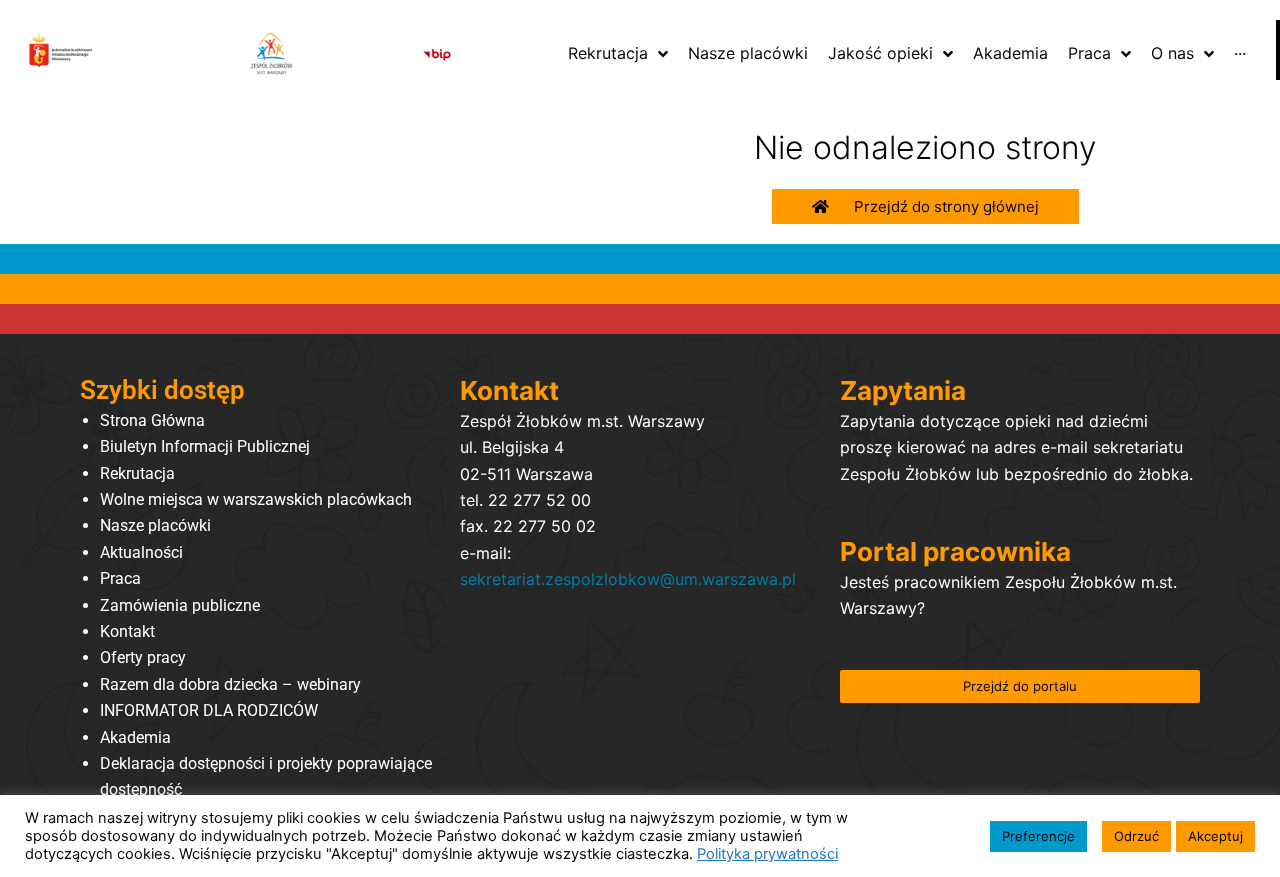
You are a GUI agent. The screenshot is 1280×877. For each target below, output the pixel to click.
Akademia (135, 737)
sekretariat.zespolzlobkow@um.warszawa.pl (628, 579)
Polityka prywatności (767, 854)
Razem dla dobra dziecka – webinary (230, 684)
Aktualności (141, 552)
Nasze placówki (155, 525)
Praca (120, 578)
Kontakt (127, 631)
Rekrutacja (137, 473)
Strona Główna (152, 420)
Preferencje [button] (1038, 836)
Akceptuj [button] (1215, 836)
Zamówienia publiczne (180, 605)
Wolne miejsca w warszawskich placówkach (256, 499)
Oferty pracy (143, 657)
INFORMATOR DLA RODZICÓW (209, 710)
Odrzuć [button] (1136, 836)
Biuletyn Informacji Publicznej (205, 446)
